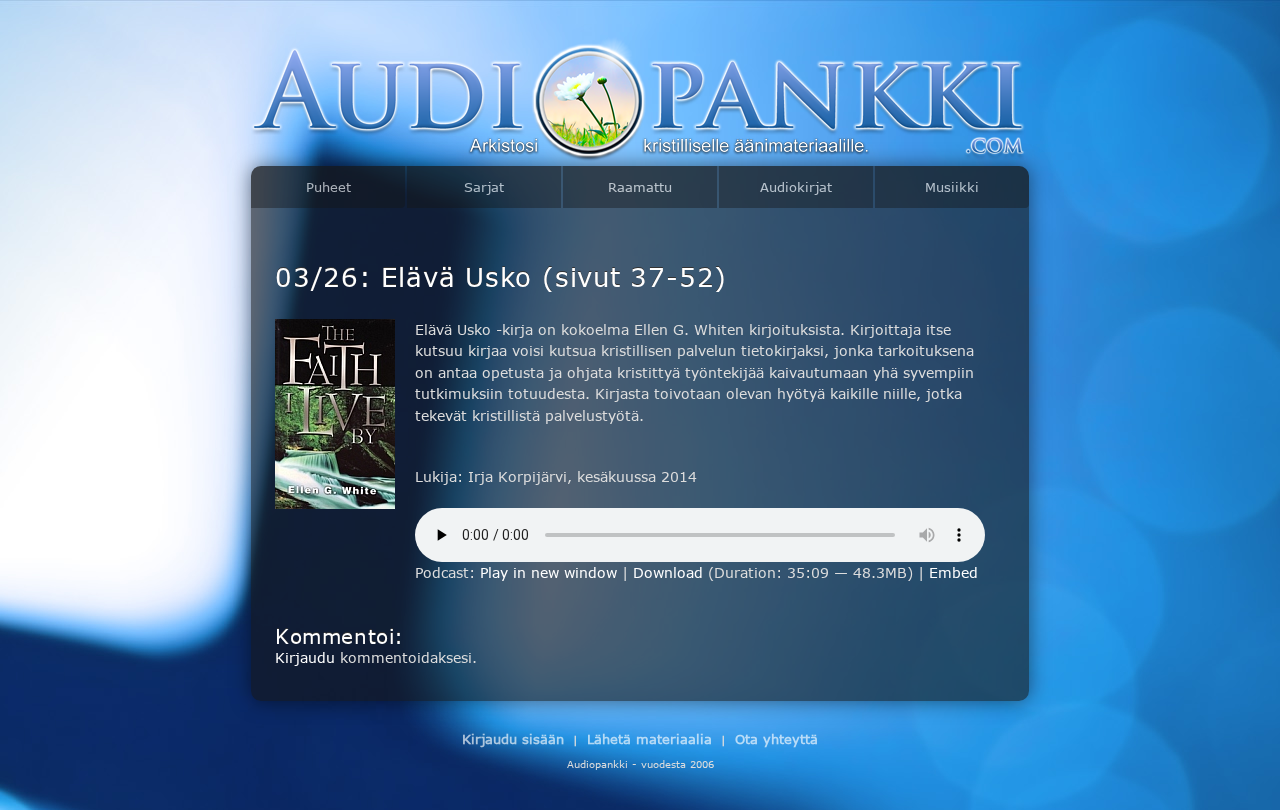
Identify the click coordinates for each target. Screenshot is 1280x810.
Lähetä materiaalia (649, 739)
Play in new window (548, 572)
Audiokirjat (796, 187)
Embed (953, 572)
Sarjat (484, 187)
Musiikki (952, 187)
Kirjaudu (305, 657)
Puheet (328, 187)
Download (668, 572)
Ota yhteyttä (776, 739)
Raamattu (640, 187)
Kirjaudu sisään (513, 739)
